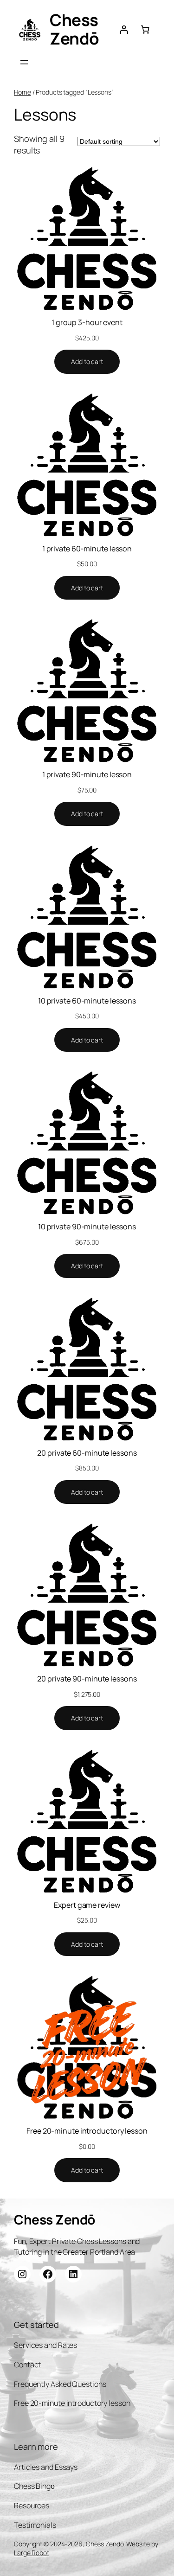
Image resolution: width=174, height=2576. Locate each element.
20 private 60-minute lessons (87, 1453)
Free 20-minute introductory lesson (87, 2131)
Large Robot (32, 2553)
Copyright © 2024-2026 (48, 2544)
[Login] (124, 30)
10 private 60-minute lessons (87, 1001)
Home (23, 92)
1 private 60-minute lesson (87, 549)
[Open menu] (24, 62)
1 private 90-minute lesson (87, 774)
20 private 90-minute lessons (87, 1679)
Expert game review (87, 1905)
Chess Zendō (74, 29)
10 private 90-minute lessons (87, 1227)
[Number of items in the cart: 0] (145, 30)
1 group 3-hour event (87, 322)
